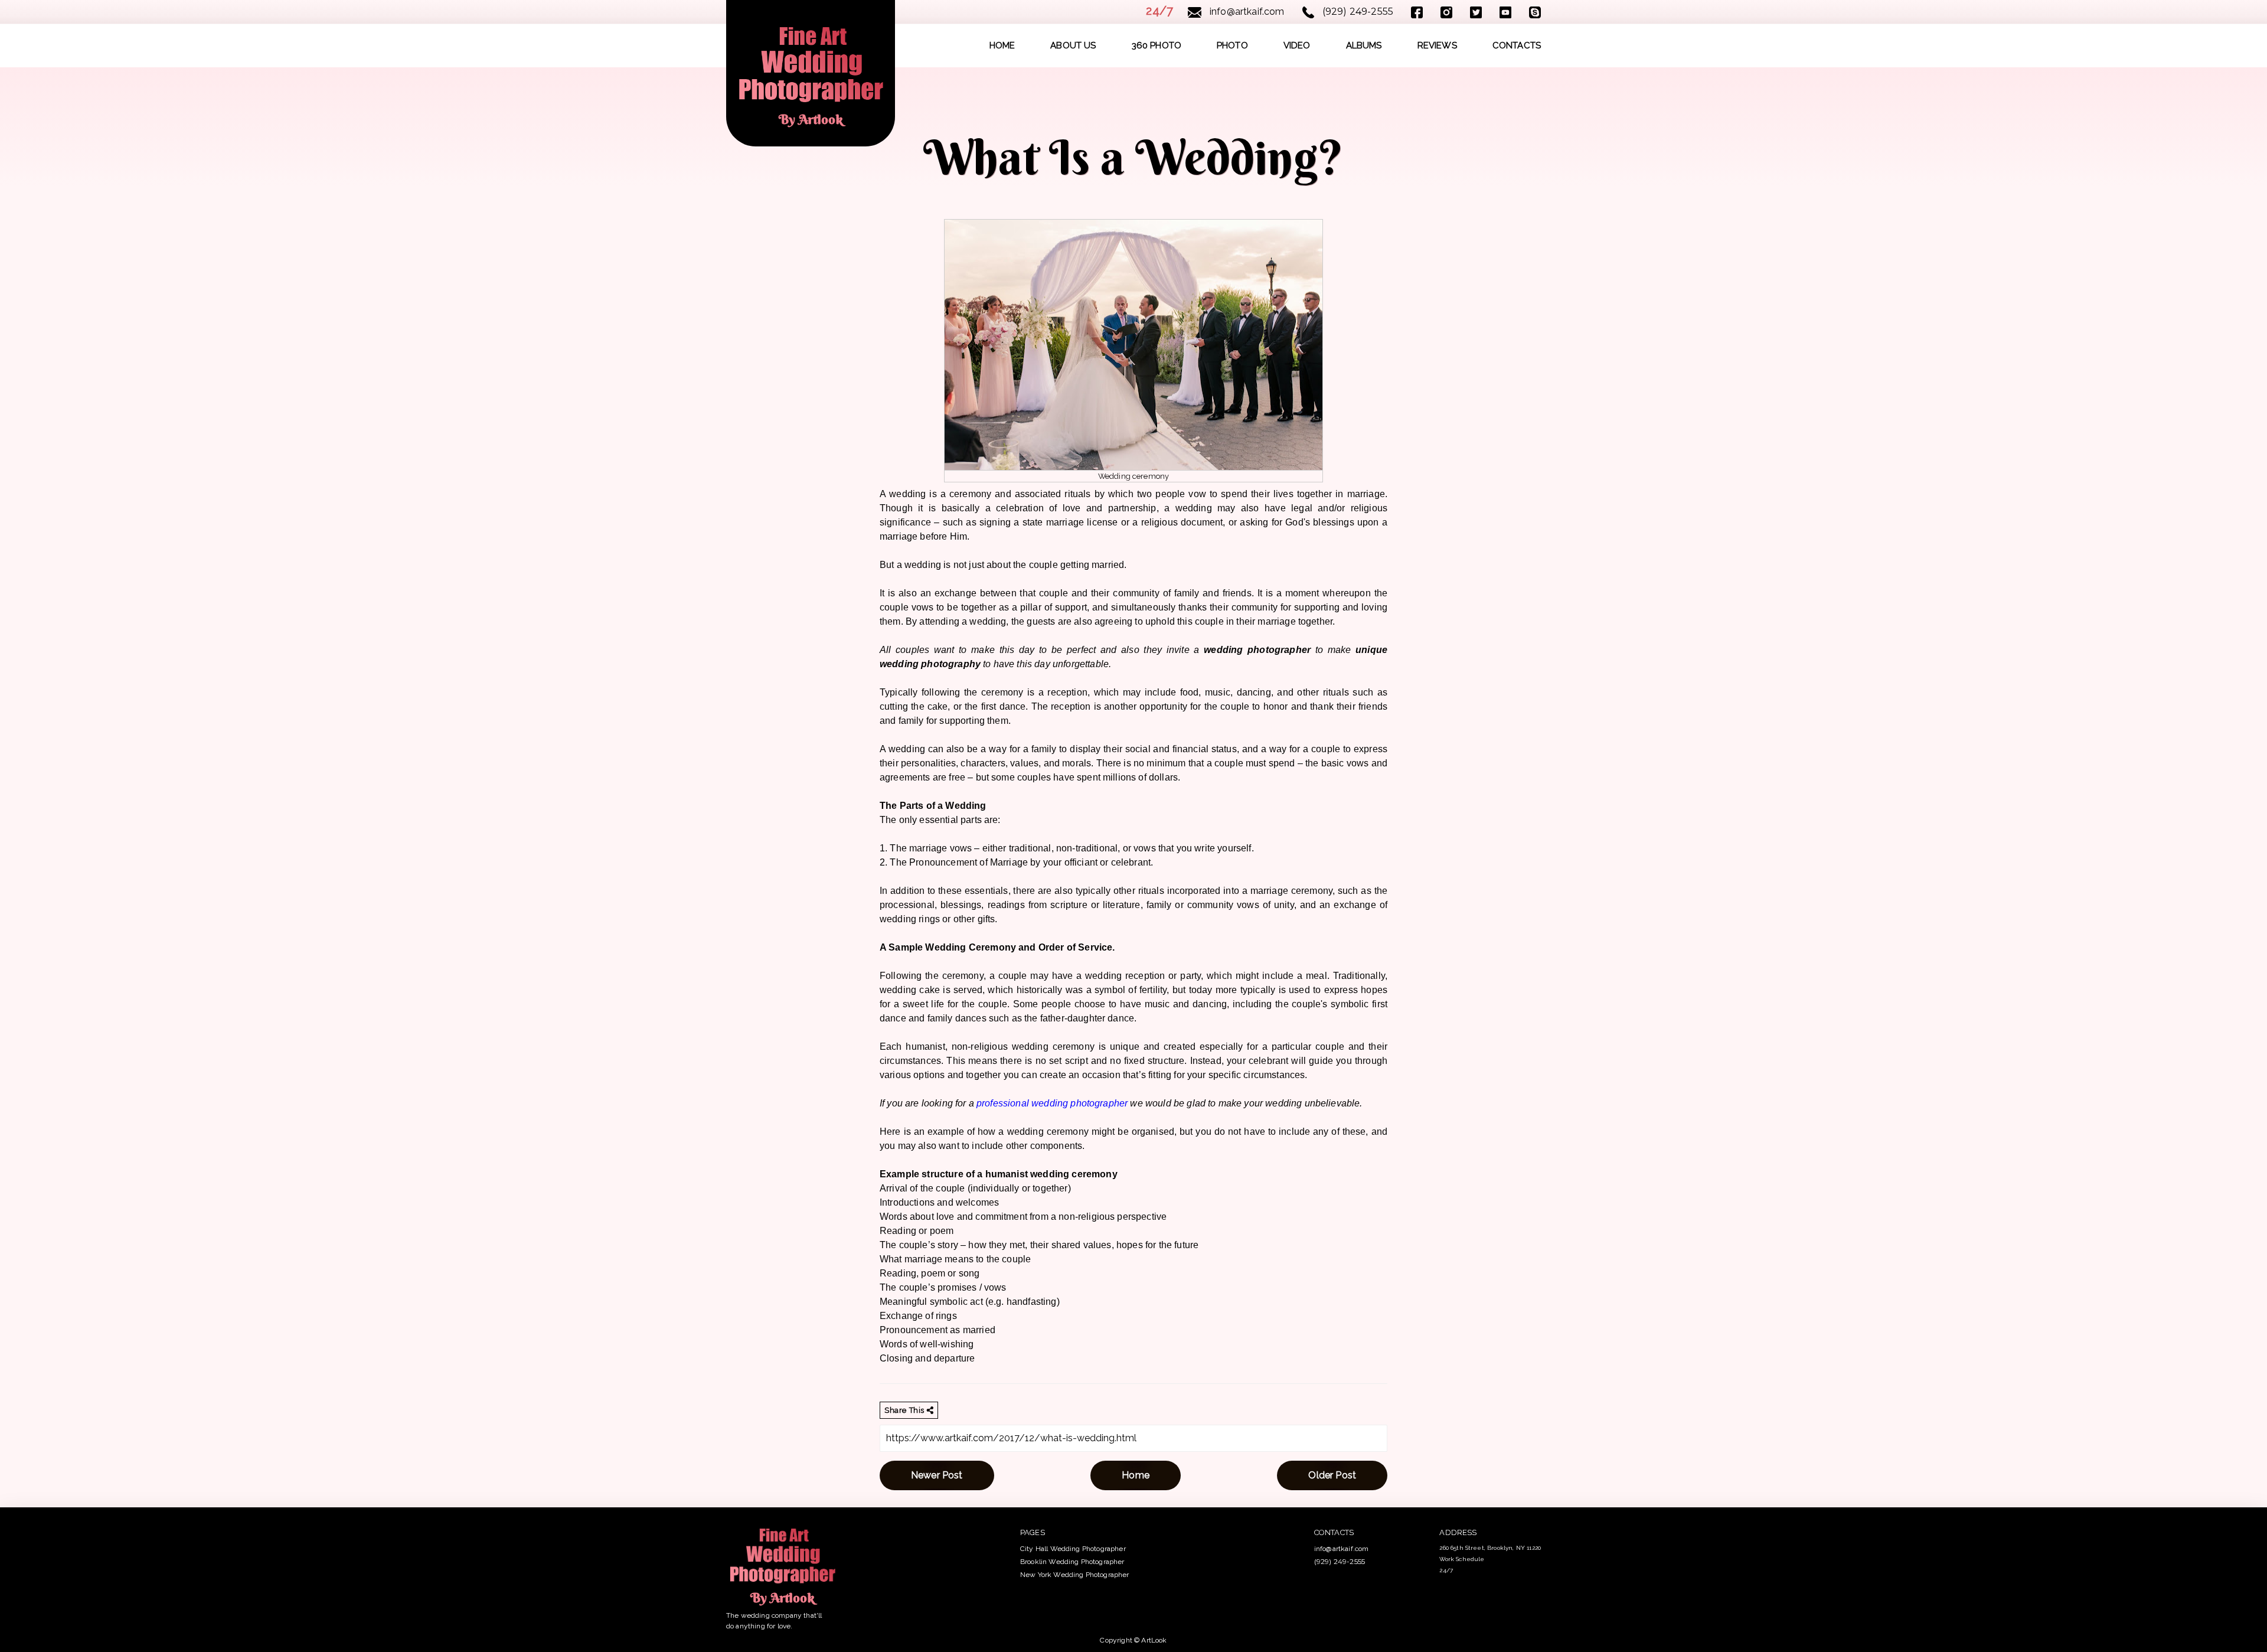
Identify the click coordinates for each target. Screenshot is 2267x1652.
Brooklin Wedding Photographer (1072, 1562)
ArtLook (1154, 1640)
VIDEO (1297, 45)
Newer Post (937, 1475)
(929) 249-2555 (1357, 12)
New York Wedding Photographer (1075, 1575)
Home (1136, 1475)
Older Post (1332, 1475)
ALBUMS (1364, 45)
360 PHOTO (1157, 45)
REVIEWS (1437, 45)
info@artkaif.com (1246, 12)
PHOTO (1232, 45)
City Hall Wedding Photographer (1073, 1549)
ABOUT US (1073, 45)
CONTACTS (1517, 45)
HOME (1002, 45)
